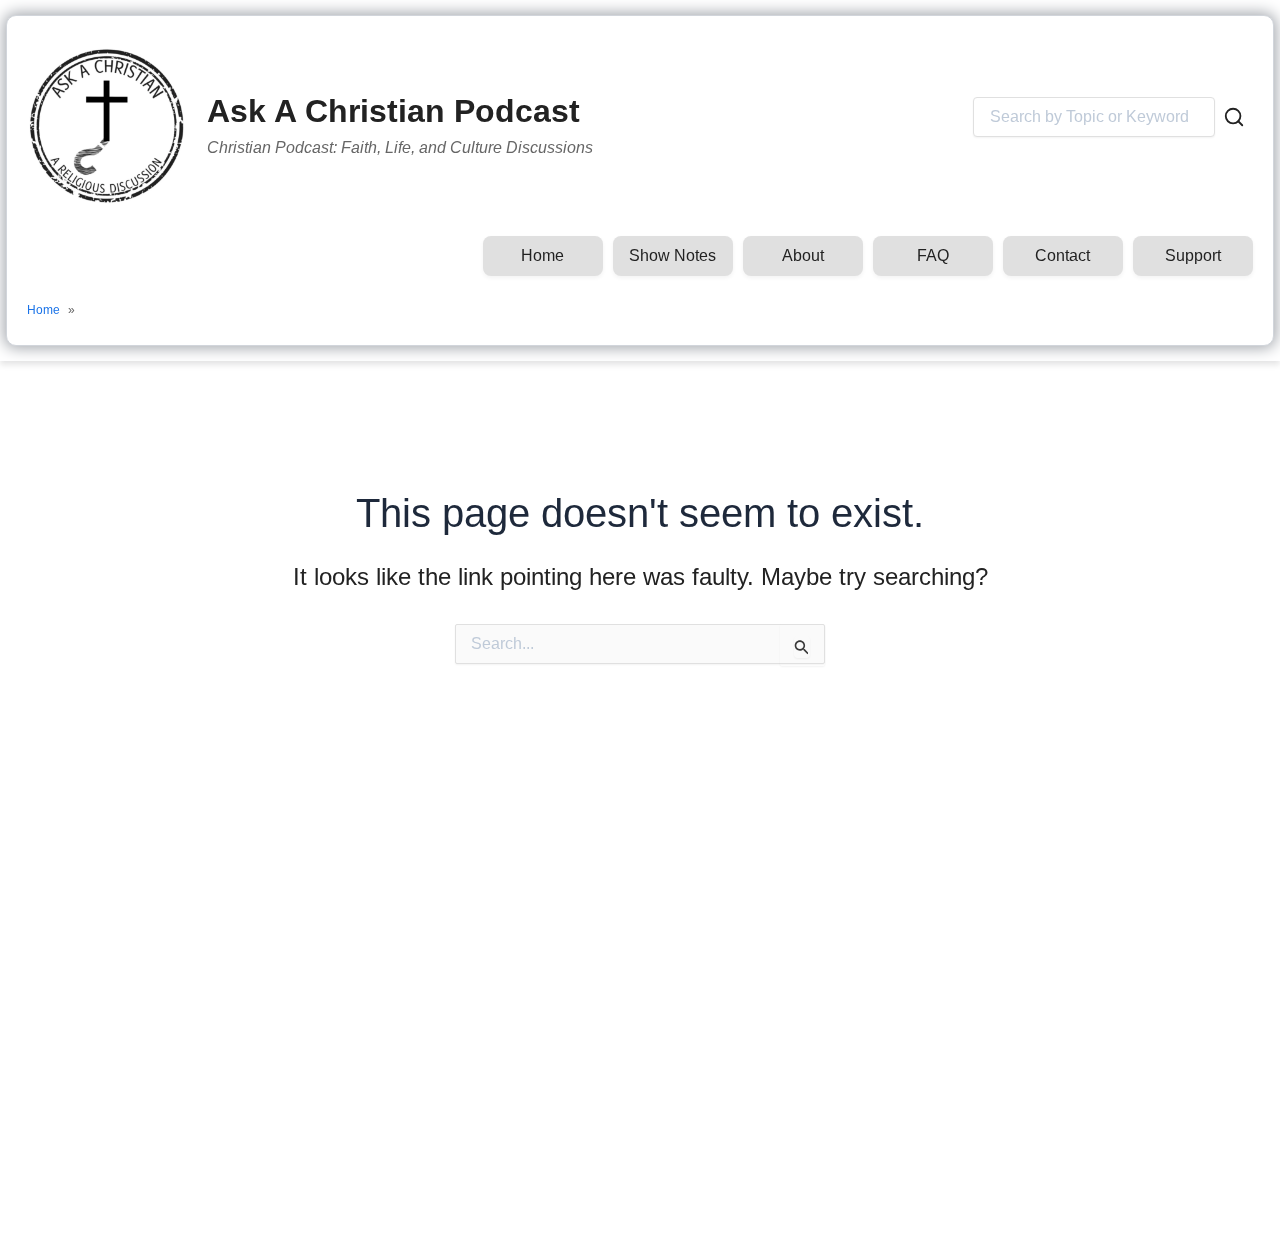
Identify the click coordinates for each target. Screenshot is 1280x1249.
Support (1193, 255)
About (803, 255)
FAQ (933, 255)
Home (542, 255)
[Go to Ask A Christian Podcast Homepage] (107, 126)
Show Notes (672, 255)
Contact (1062, 255)
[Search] (1234, 117)
